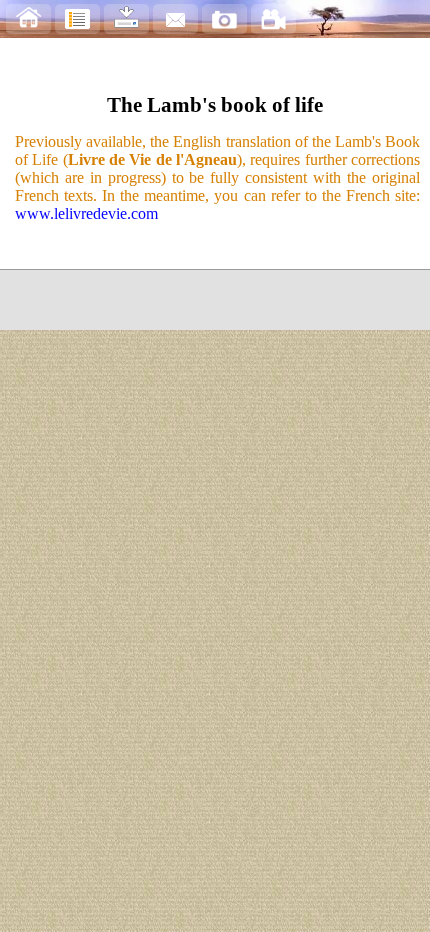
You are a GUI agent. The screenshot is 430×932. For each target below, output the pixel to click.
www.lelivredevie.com (86, 213)
